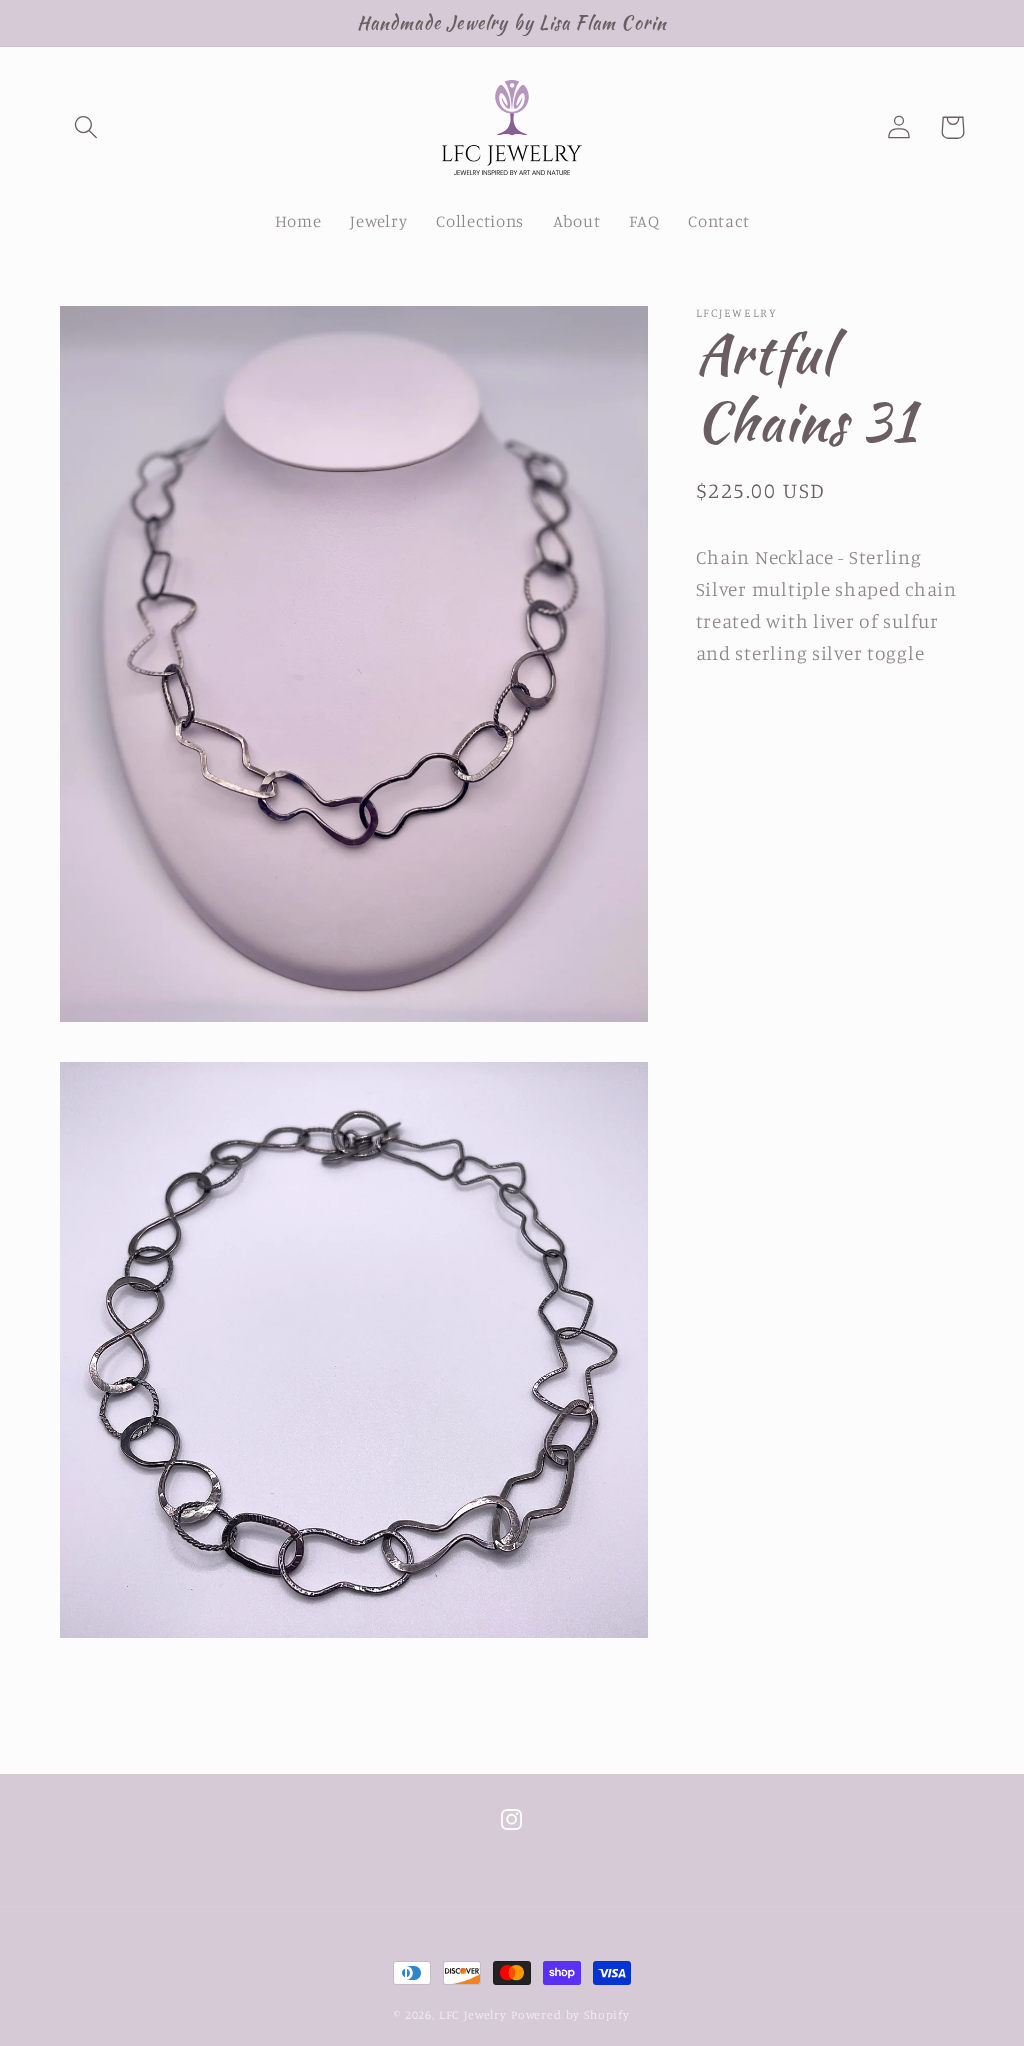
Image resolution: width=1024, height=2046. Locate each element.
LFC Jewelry (473, 2014)
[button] (86, 127)
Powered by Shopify (570, 2014)
